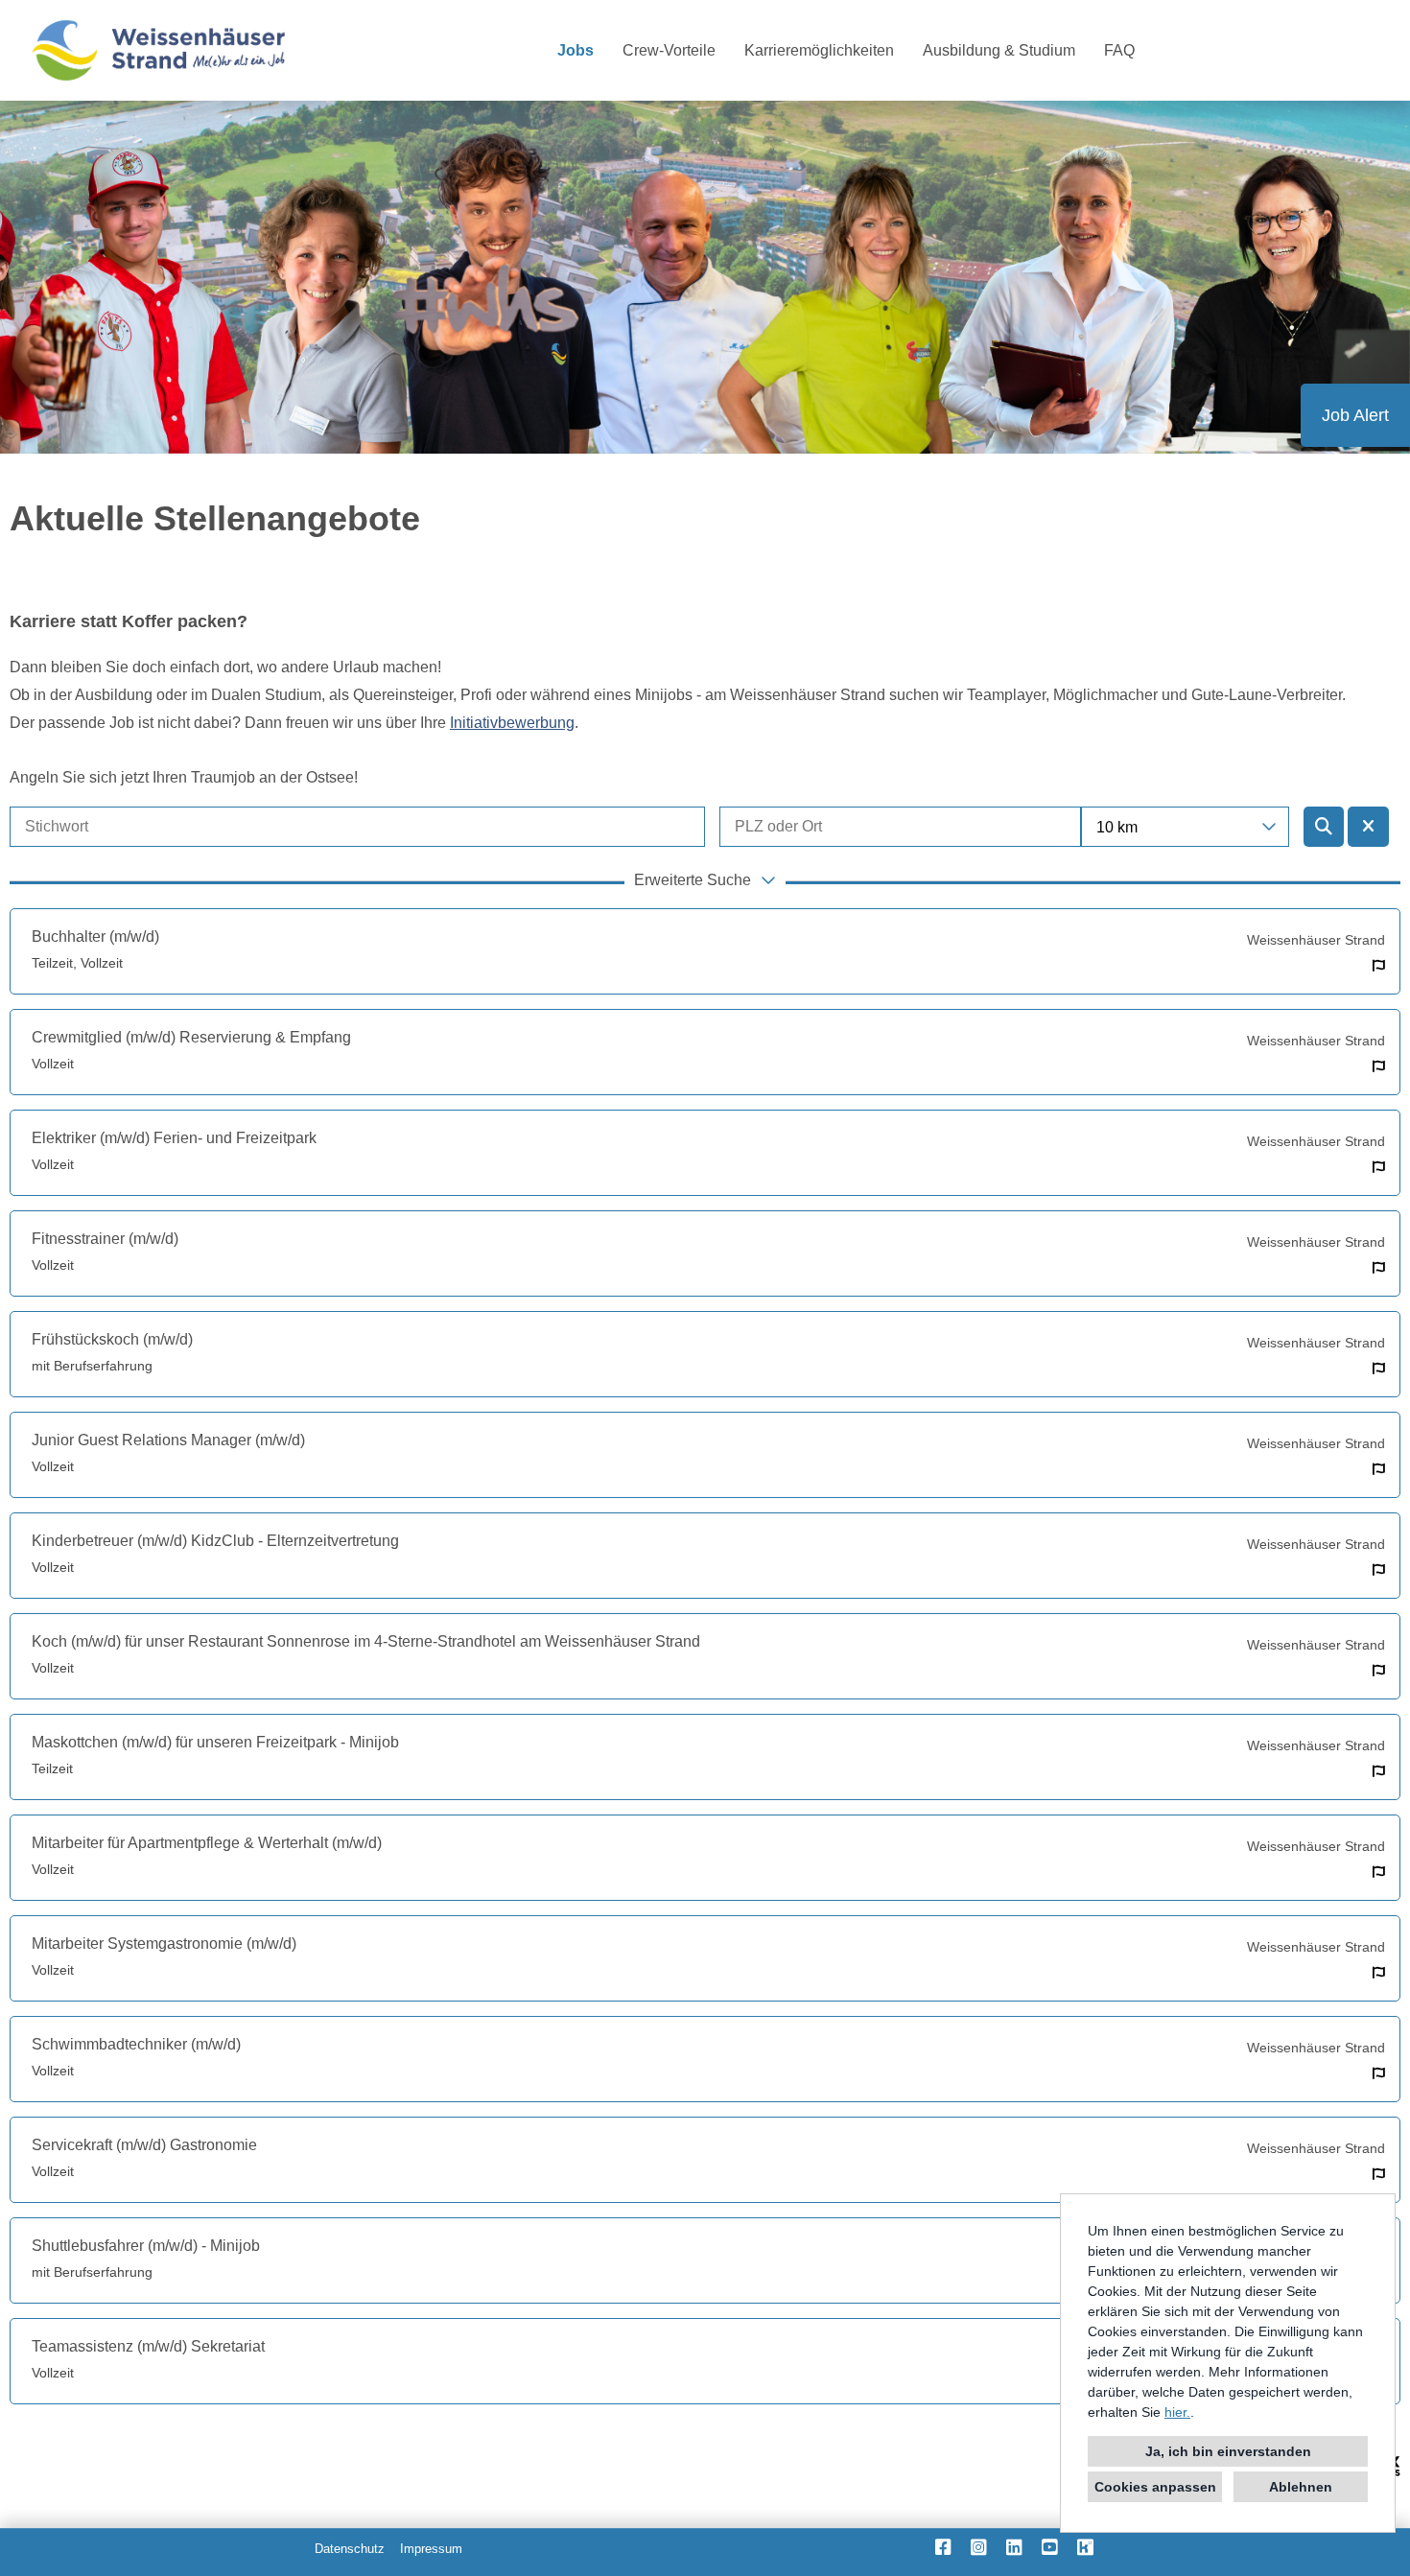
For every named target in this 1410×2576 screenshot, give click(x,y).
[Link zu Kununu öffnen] (1085, 2547)
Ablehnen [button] (1301, 2487)
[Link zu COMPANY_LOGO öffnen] (158, 50)
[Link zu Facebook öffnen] (943, 2547)
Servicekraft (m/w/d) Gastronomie (144, 2145)
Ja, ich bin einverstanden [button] (1228, 2451)
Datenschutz (350, 2549)
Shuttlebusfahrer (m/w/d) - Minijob (146, 2246)
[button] (705, 882)
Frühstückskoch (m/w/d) (112, 1339)
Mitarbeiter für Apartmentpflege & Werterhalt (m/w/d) (207, 1843)
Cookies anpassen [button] (1155, 2487)
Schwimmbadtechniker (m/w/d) (136, 2044)
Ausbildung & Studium (999, 50)
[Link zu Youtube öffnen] (1050, 2547)
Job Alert (1355, 415)
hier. (1177, 2412)
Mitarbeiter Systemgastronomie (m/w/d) (164, 1944)
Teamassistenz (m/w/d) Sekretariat (148, 2346)
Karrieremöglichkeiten (819, 50)
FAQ (1119, 50)
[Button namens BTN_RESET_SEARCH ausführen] (1368, 827)
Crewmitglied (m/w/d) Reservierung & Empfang (191, 1037)
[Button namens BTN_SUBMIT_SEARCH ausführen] (1324, 827)
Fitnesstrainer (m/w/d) (105, 1239)
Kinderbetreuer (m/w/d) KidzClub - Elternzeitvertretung (215, 1541)
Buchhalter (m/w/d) (95, 937)
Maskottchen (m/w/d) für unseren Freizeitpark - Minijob (215, 1742)
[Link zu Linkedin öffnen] (1014, 2547)
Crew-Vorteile (669, 50)
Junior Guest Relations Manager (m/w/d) (168, 1440)
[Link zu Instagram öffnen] (979, 2547)
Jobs (576, 50)
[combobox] (1186, 827)
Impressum (431, 2549)
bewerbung (512, 723)
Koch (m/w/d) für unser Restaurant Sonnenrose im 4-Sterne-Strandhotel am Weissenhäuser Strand (366, 1641)
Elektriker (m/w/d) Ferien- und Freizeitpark (174, 1138)
